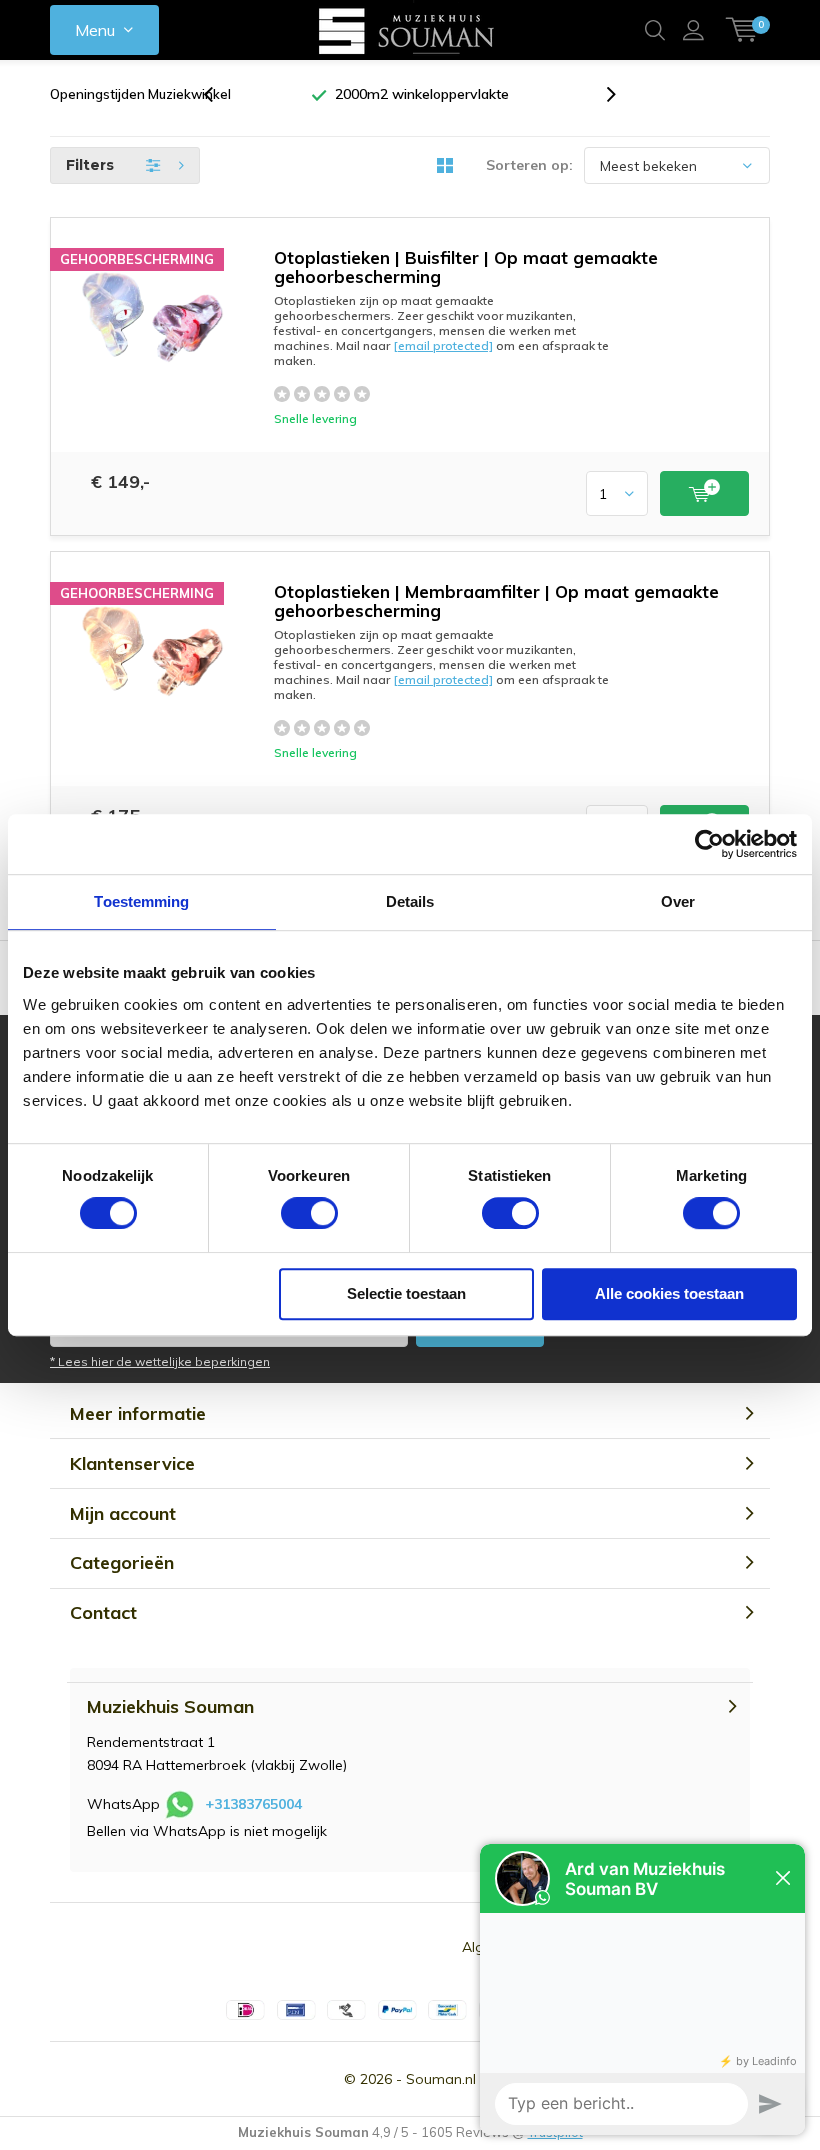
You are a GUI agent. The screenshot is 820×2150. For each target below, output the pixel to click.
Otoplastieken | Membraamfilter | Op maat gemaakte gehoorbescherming (496, 601)
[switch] (309, 1213)
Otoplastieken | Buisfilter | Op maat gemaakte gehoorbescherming (466, 267)
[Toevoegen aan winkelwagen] (704, 493)
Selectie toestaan (406, 1293)
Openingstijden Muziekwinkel (140, 94)
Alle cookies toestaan (669, 1293)
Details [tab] (410, 901)
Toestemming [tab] (141, 901)
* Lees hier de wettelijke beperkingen (160, 1361)
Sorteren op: (529, 165)
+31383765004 (253, 1804)
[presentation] (219, 94)
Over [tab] (678, 901)
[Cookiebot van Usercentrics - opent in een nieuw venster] (709, 844)
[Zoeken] (655, 30)
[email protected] (443, 345)
